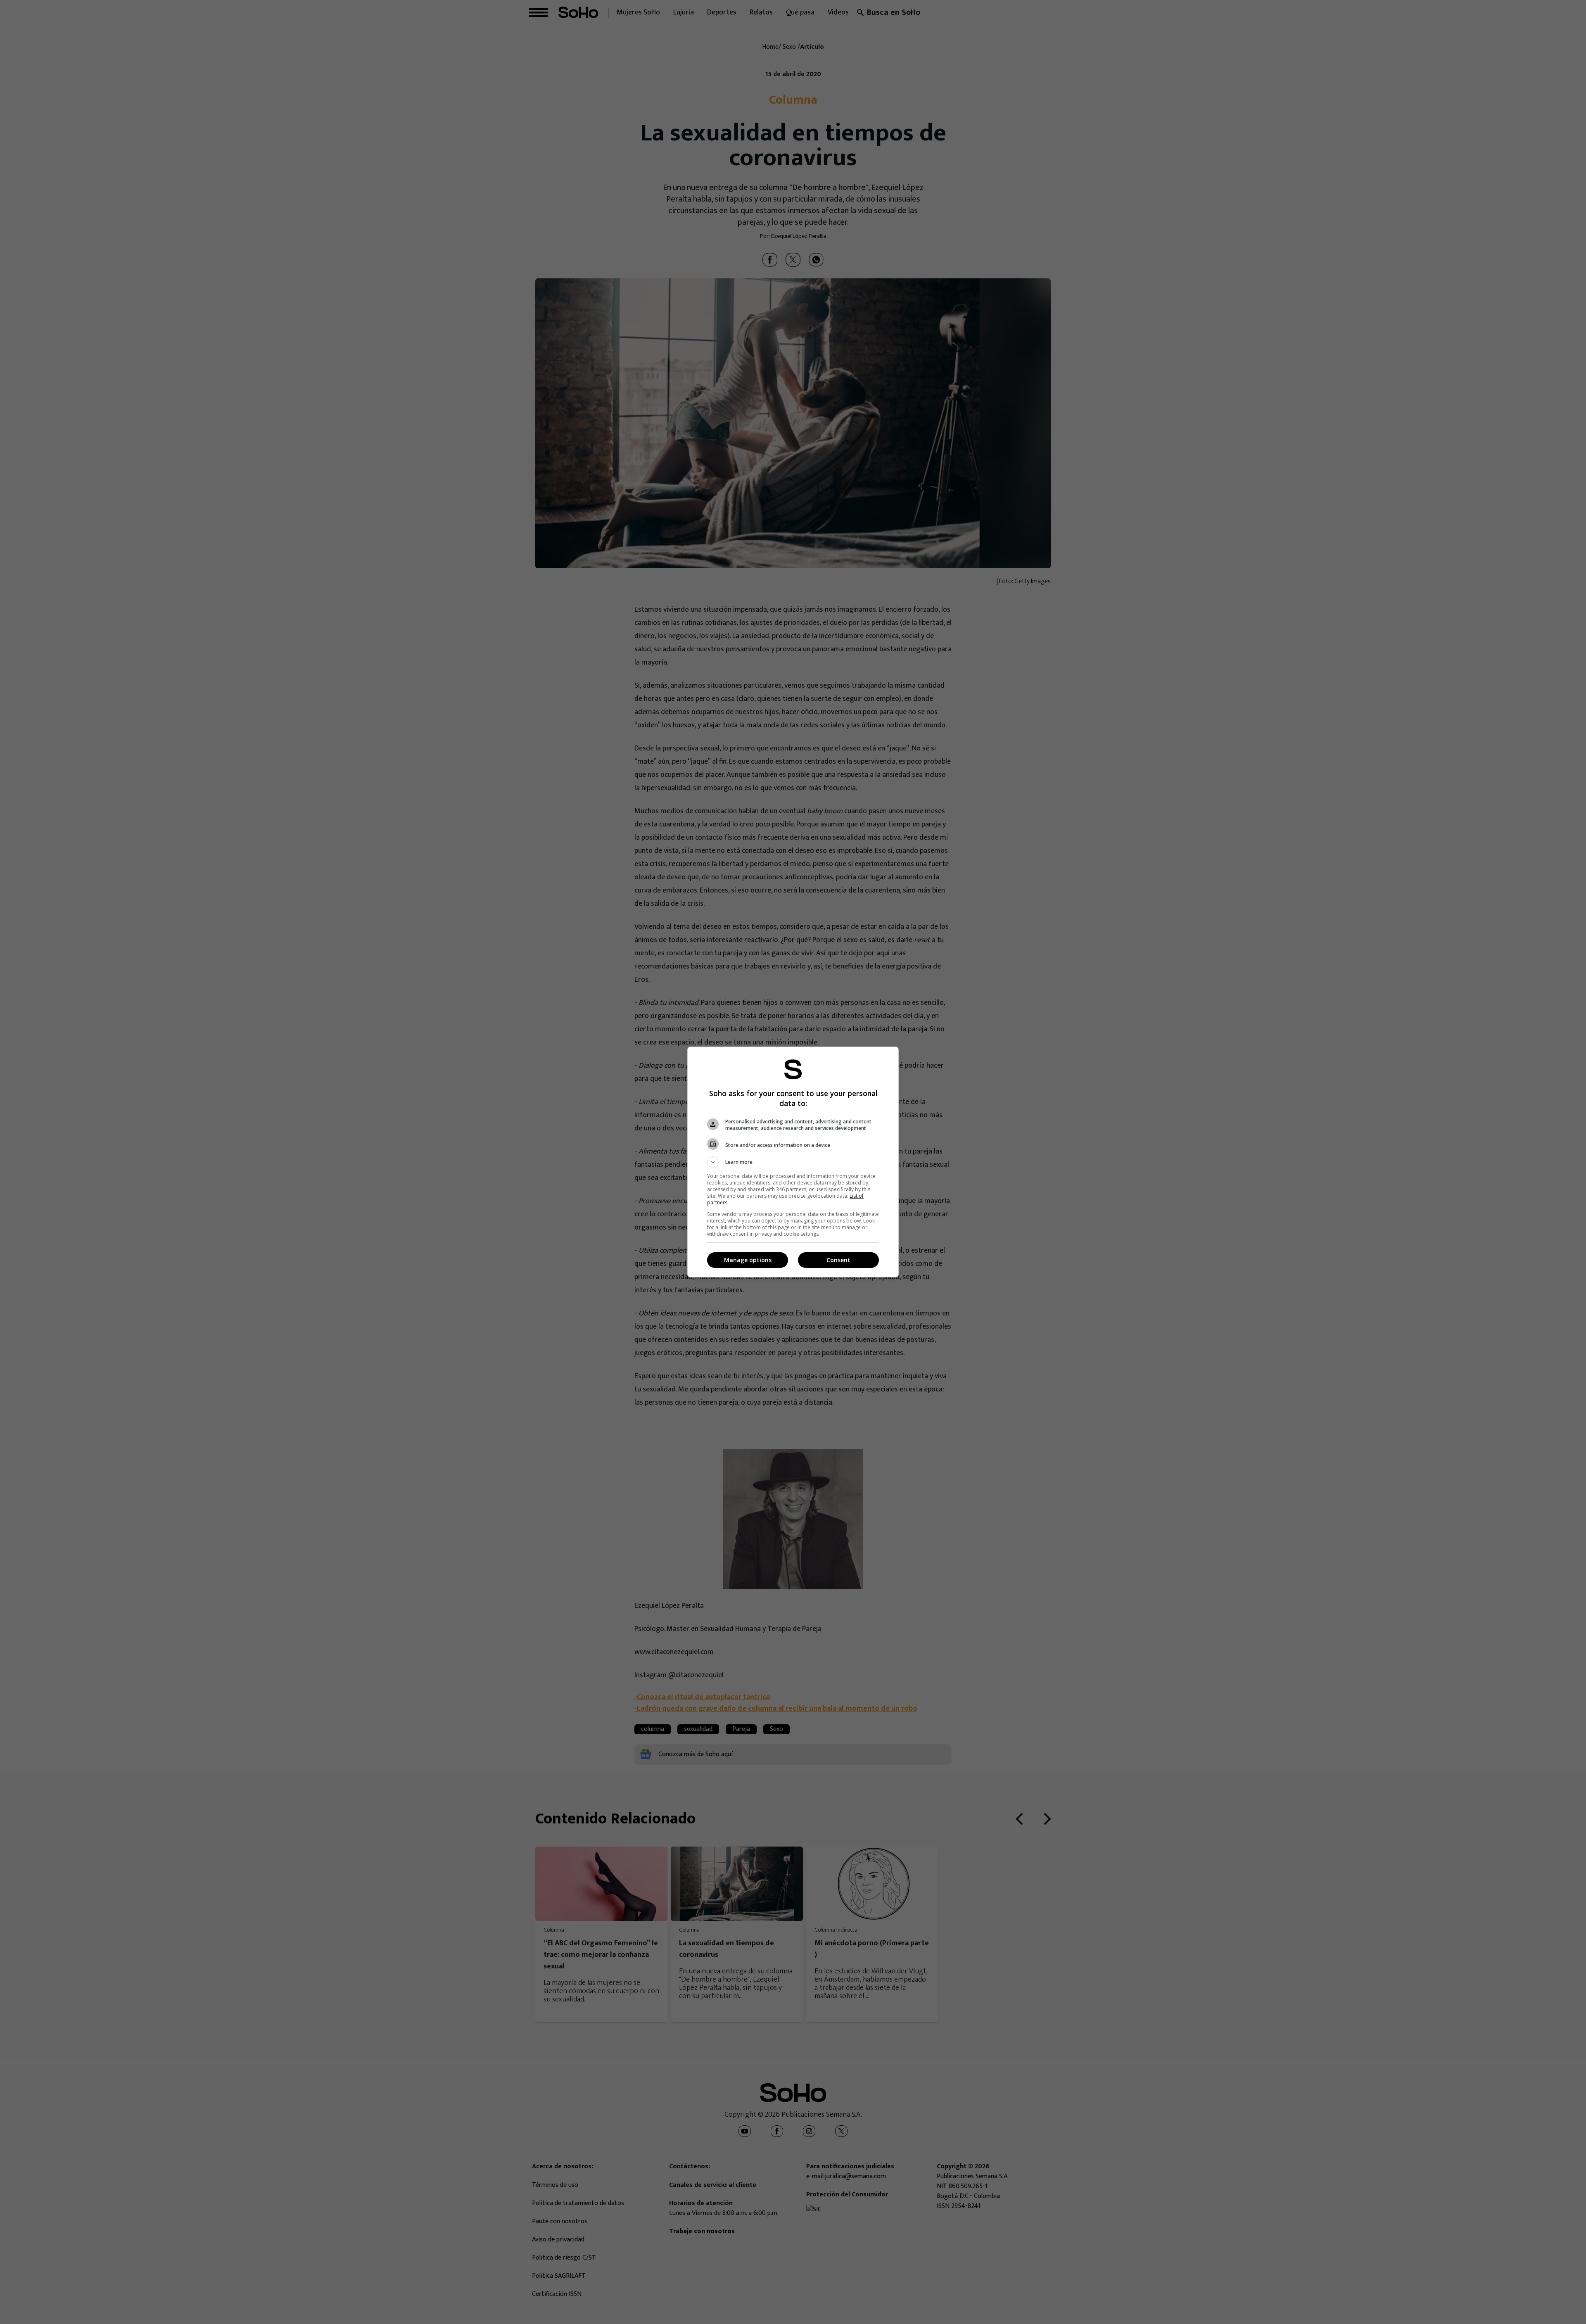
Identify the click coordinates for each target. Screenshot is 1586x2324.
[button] (793, 1162)
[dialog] (793, 1162)
